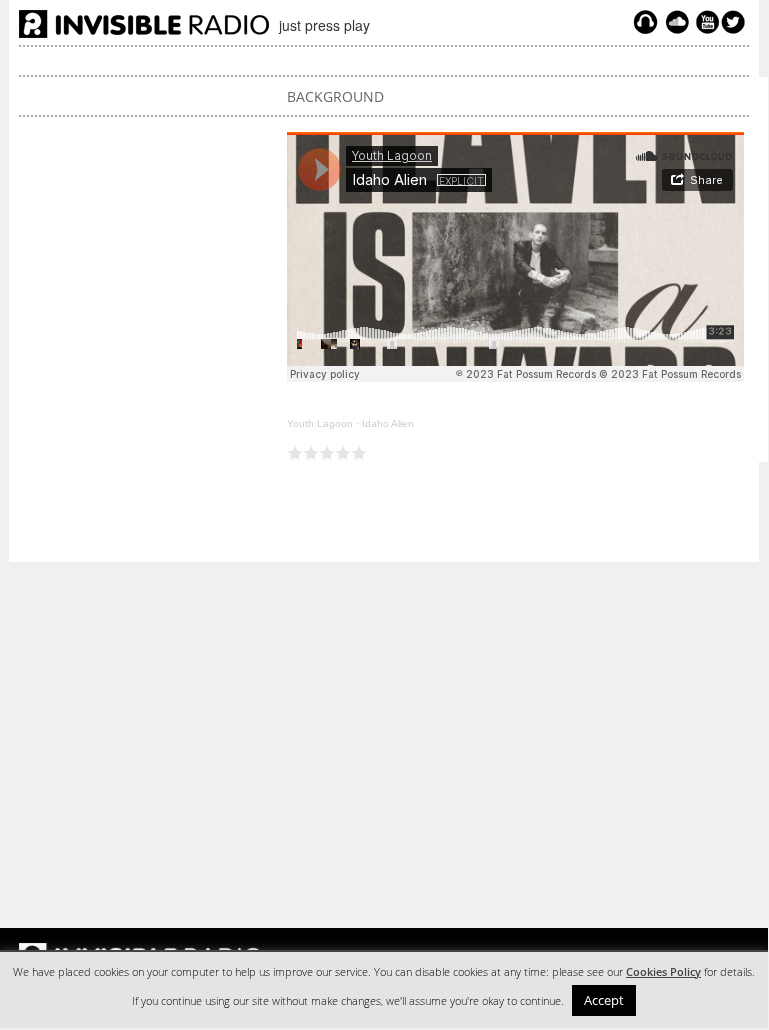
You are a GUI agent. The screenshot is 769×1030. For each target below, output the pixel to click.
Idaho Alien (388, 423)
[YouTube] (705, 27)
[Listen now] (645, 27)
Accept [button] (604, 1000)
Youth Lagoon (320, 423)
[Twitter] (736, 27)
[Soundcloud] (677, 27)
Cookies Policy (663, 972)
